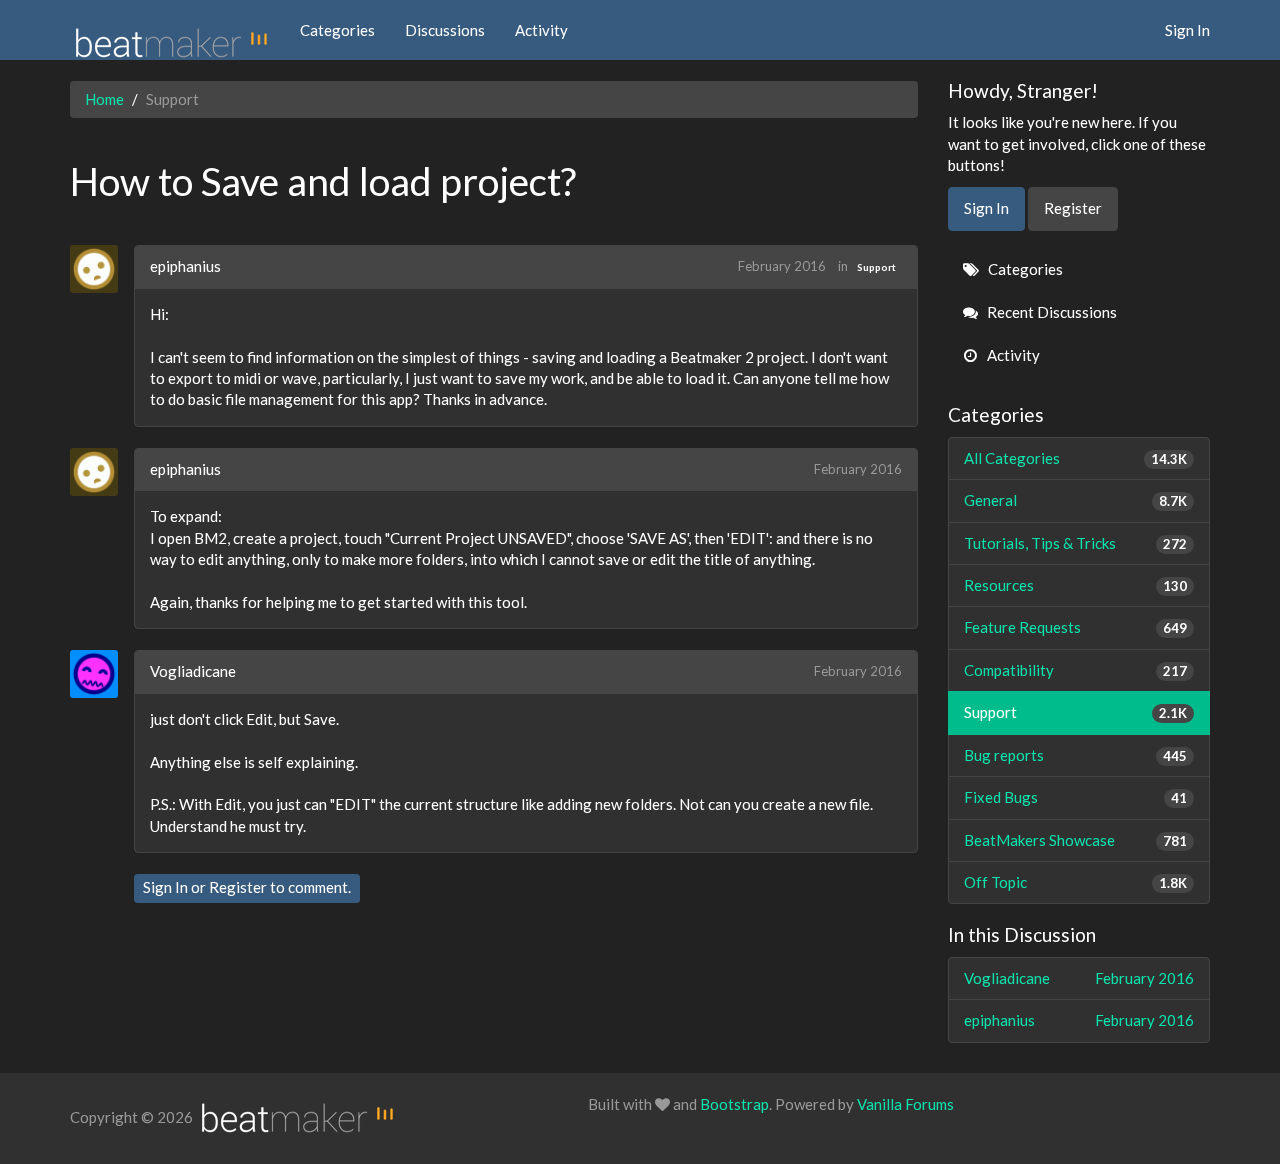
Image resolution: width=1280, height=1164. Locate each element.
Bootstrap (734, 1104)
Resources (1076, 585)
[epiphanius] (101, 269)
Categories (337, 30)
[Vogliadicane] (101, 674)
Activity (541, 30)
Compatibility (1076, 670)
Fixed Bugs (1076, 797)
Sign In (1187, 30)
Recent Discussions (1050, 312)
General (1076, 500)
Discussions (445, 30)
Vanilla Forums (905, 1104)
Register (238, 887)
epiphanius (185, 266)
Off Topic (1076, 882)
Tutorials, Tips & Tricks (1076, 543)
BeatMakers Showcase (1076, 840)
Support (876, 267)
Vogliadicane (193, 671)
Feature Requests (1076, 627)
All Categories (1076, 458)
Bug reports (1076, 755)
